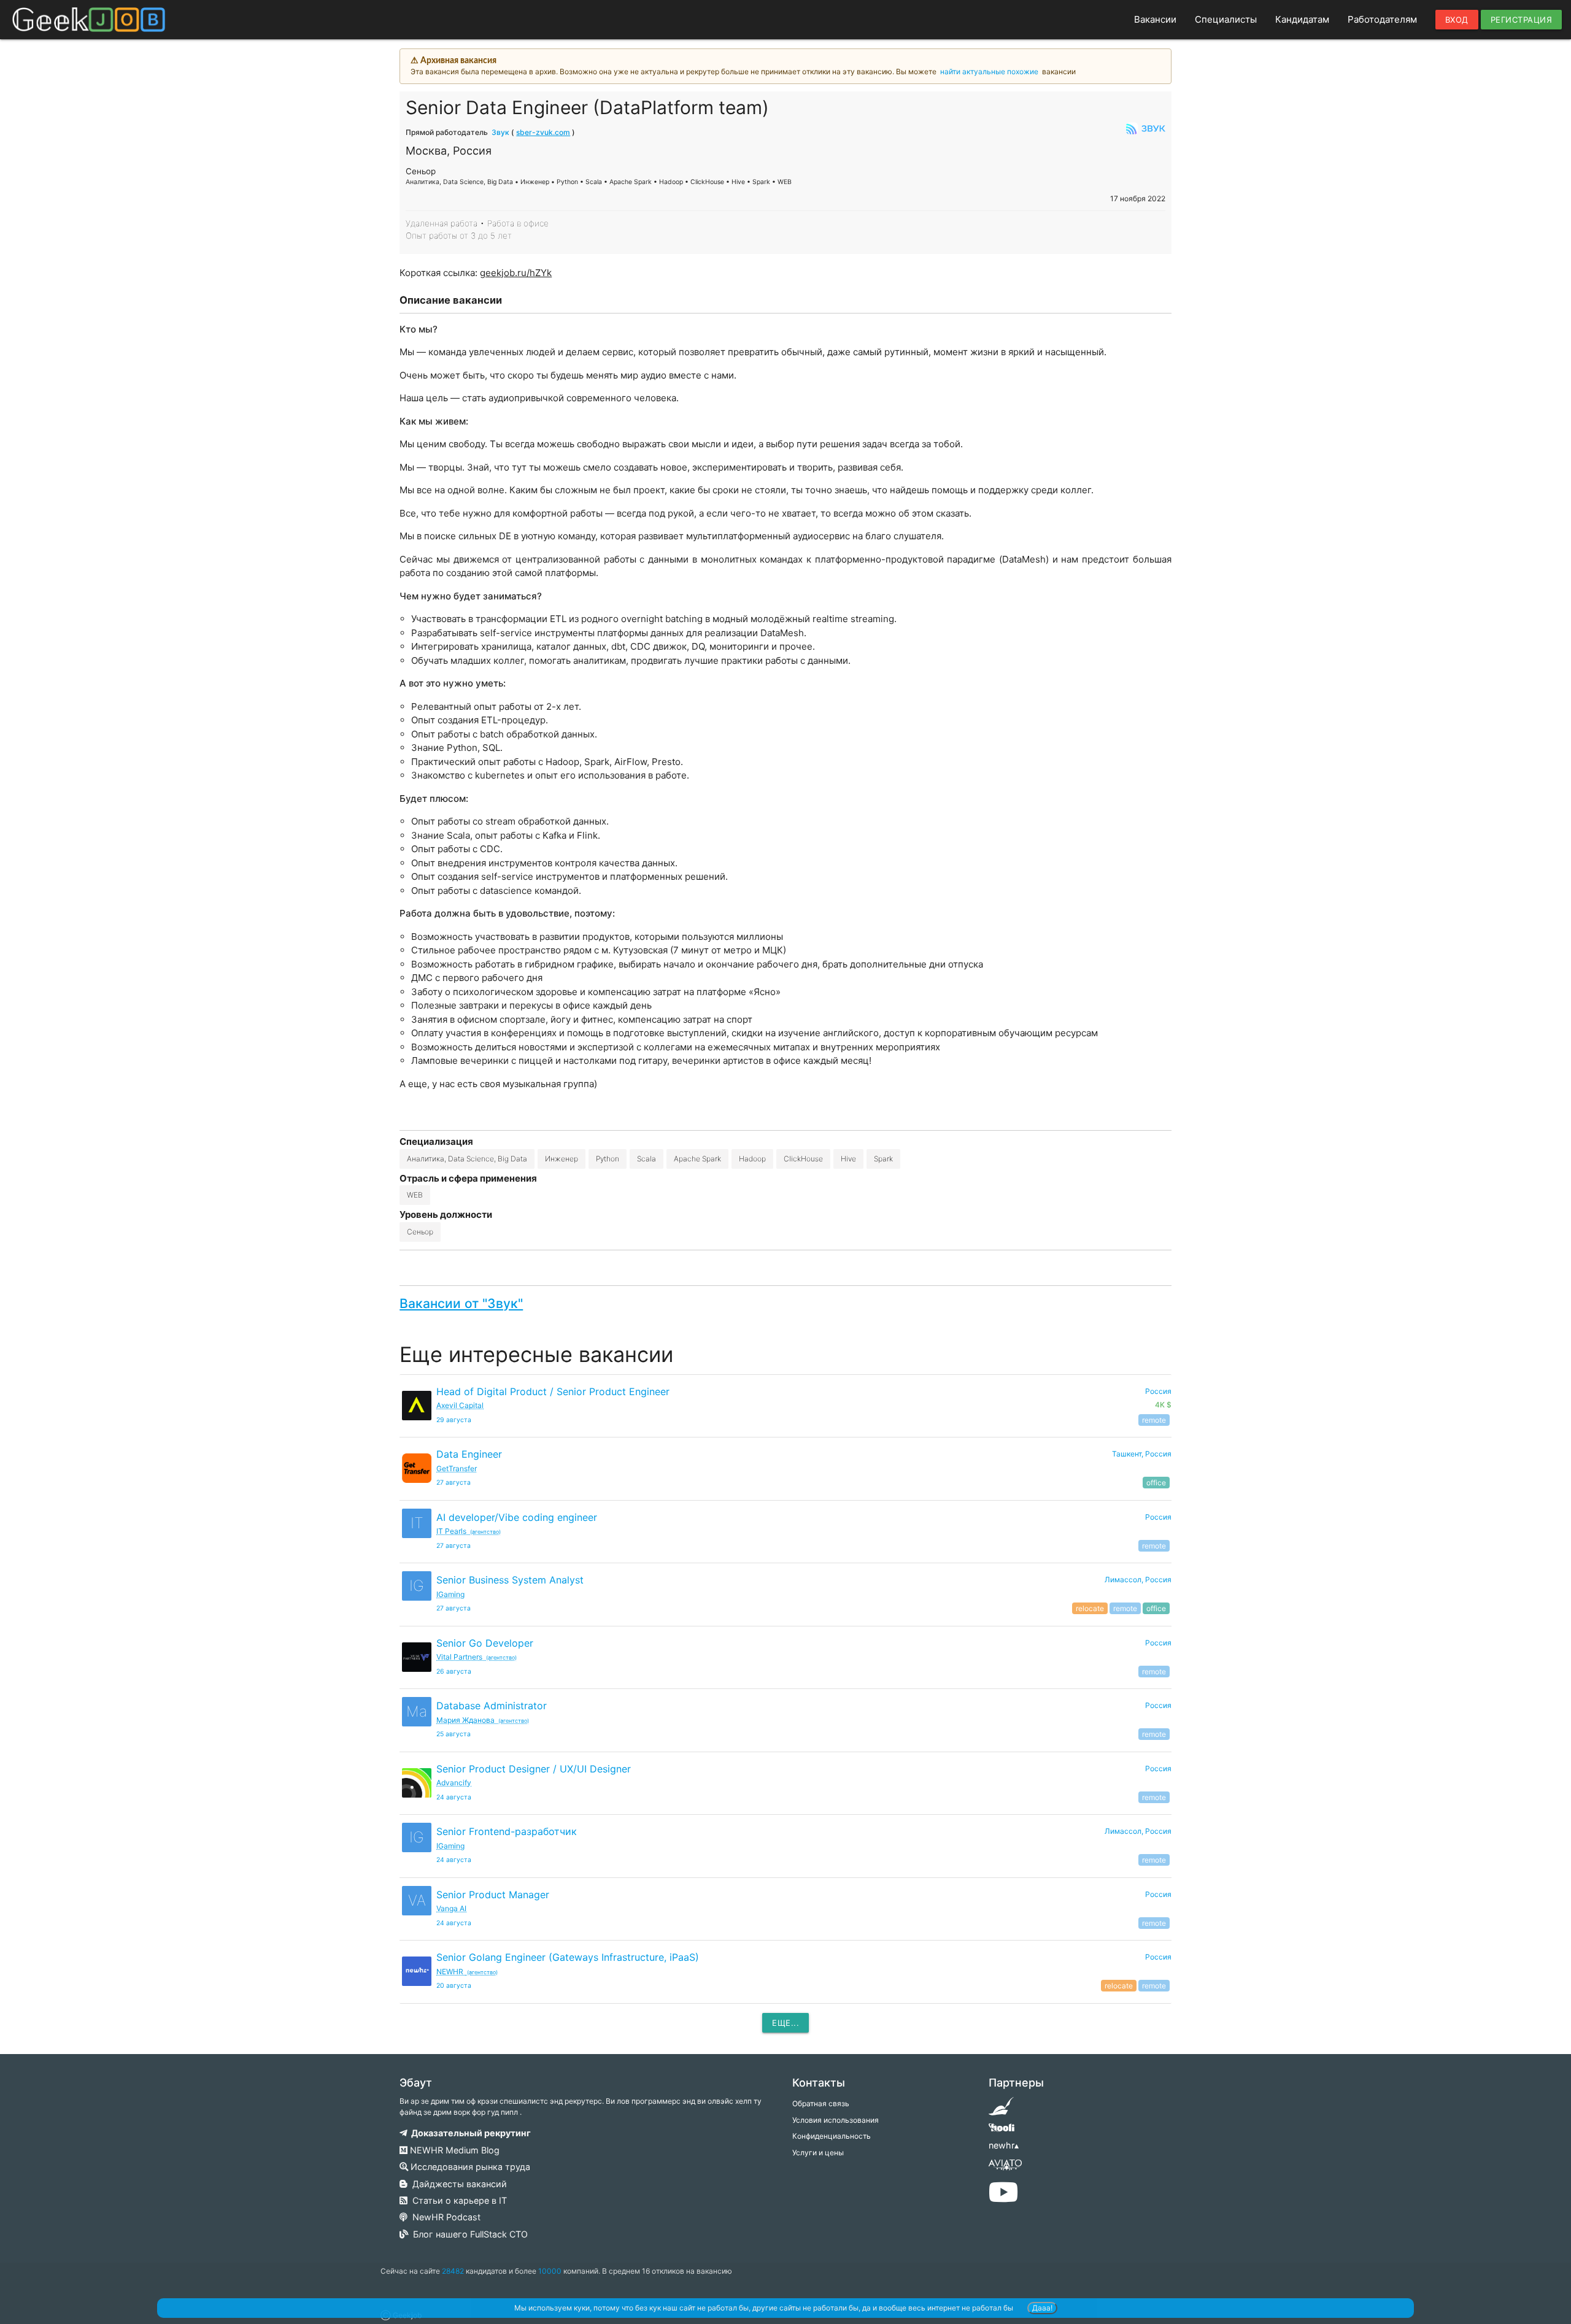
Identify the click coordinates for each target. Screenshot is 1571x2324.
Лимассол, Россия (1138, 1579)
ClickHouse (803, 1159)
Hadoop (752, 1159)
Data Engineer (469, 1454)
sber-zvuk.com (543, 132)
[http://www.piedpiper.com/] (1001, 2110)
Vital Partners (477, 1657)
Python (608, 1159)
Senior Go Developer (485, 1643)
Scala (647, 1159)
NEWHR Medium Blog (454, 2150)
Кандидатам (1302, 19)
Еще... (785, 2023)
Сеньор (420, 1232)
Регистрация (1522, 20)
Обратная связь (821, 2103)
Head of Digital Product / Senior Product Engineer (553, 1391)
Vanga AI (451, 1908)
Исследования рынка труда (469, 2167)
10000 (550, 2271)
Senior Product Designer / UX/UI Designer (534, 1769)
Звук (500, 132)
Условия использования (836, 2120)
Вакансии (1155, 19)
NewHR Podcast (444, 2217)
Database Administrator (492, 1706)
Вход (1457, 20)
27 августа (454, 1483)
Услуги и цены (818, 2153)
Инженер (562, 1159)
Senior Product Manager (493, 1895)
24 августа (454, 1797)
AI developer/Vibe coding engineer (517, 1517)
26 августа (454, 1672)
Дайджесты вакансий (457, 2184)
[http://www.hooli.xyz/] (1001, 2132)
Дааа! (1042, 2308)
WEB (415, 1195)
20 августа (454, 1986)
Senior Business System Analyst (510, 1580)
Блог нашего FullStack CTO (468, 2234)
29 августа (454, 1420)
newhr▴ (1004, 2145)
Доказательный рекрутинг (469, 2133)
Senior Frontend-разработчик (507, 1831)
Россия (1158, 1517)
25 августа (454, 1734)
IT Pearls (469, 1531)
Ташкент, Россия (1142, 1454)
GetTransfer (457, 1468)
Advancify (454, 1783)
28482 (453, 2271)
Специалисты (1226, 19)
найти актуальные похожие (989, 71)
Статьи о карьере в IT (457, 2200)
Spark (883, 1159)
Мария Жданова (483, 1720)
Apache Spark (697, 1159)
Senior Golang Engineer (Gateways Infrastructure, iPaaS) (568, 1957)
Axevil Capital (460, 1405)
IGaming (450, 1594)
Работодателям (1382, 19)
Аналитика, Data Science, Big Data (467, 1159)
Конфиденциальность (832, 2136)
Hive (848, 1159)
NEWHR (467, 1972)
